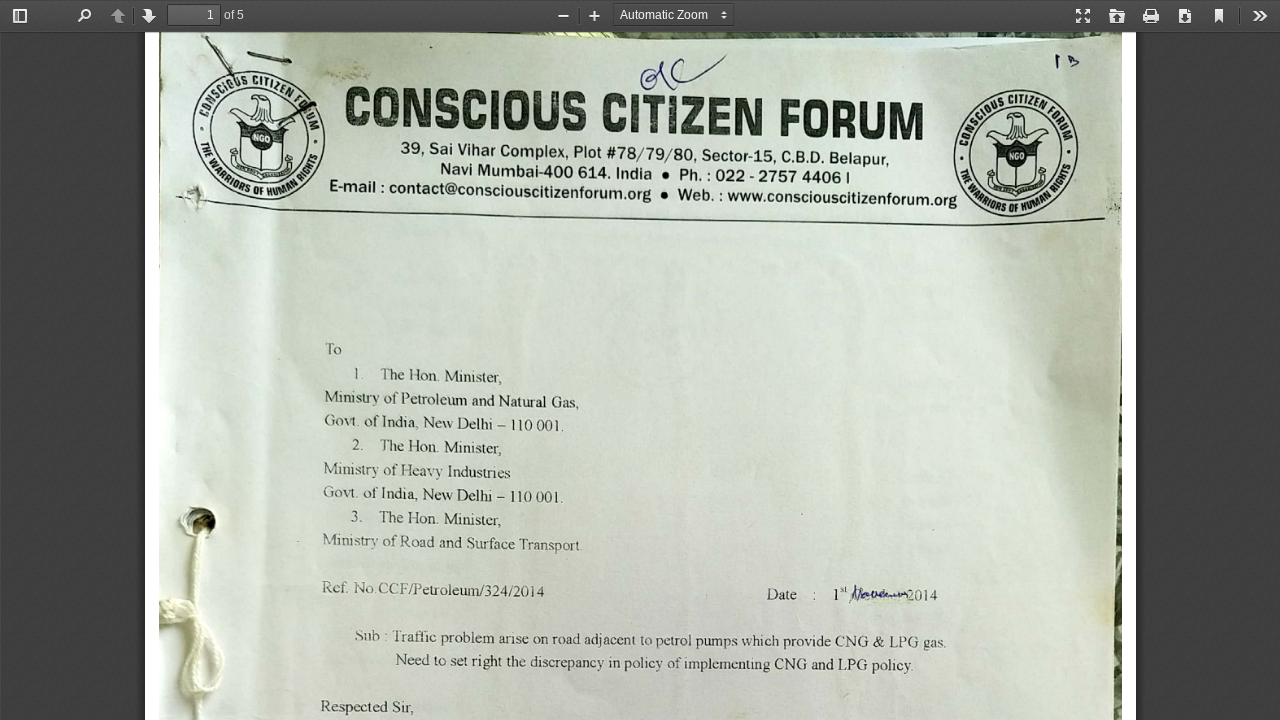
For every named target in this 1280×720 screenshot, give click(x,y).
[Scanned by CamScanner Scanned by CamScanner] (640, 376)
